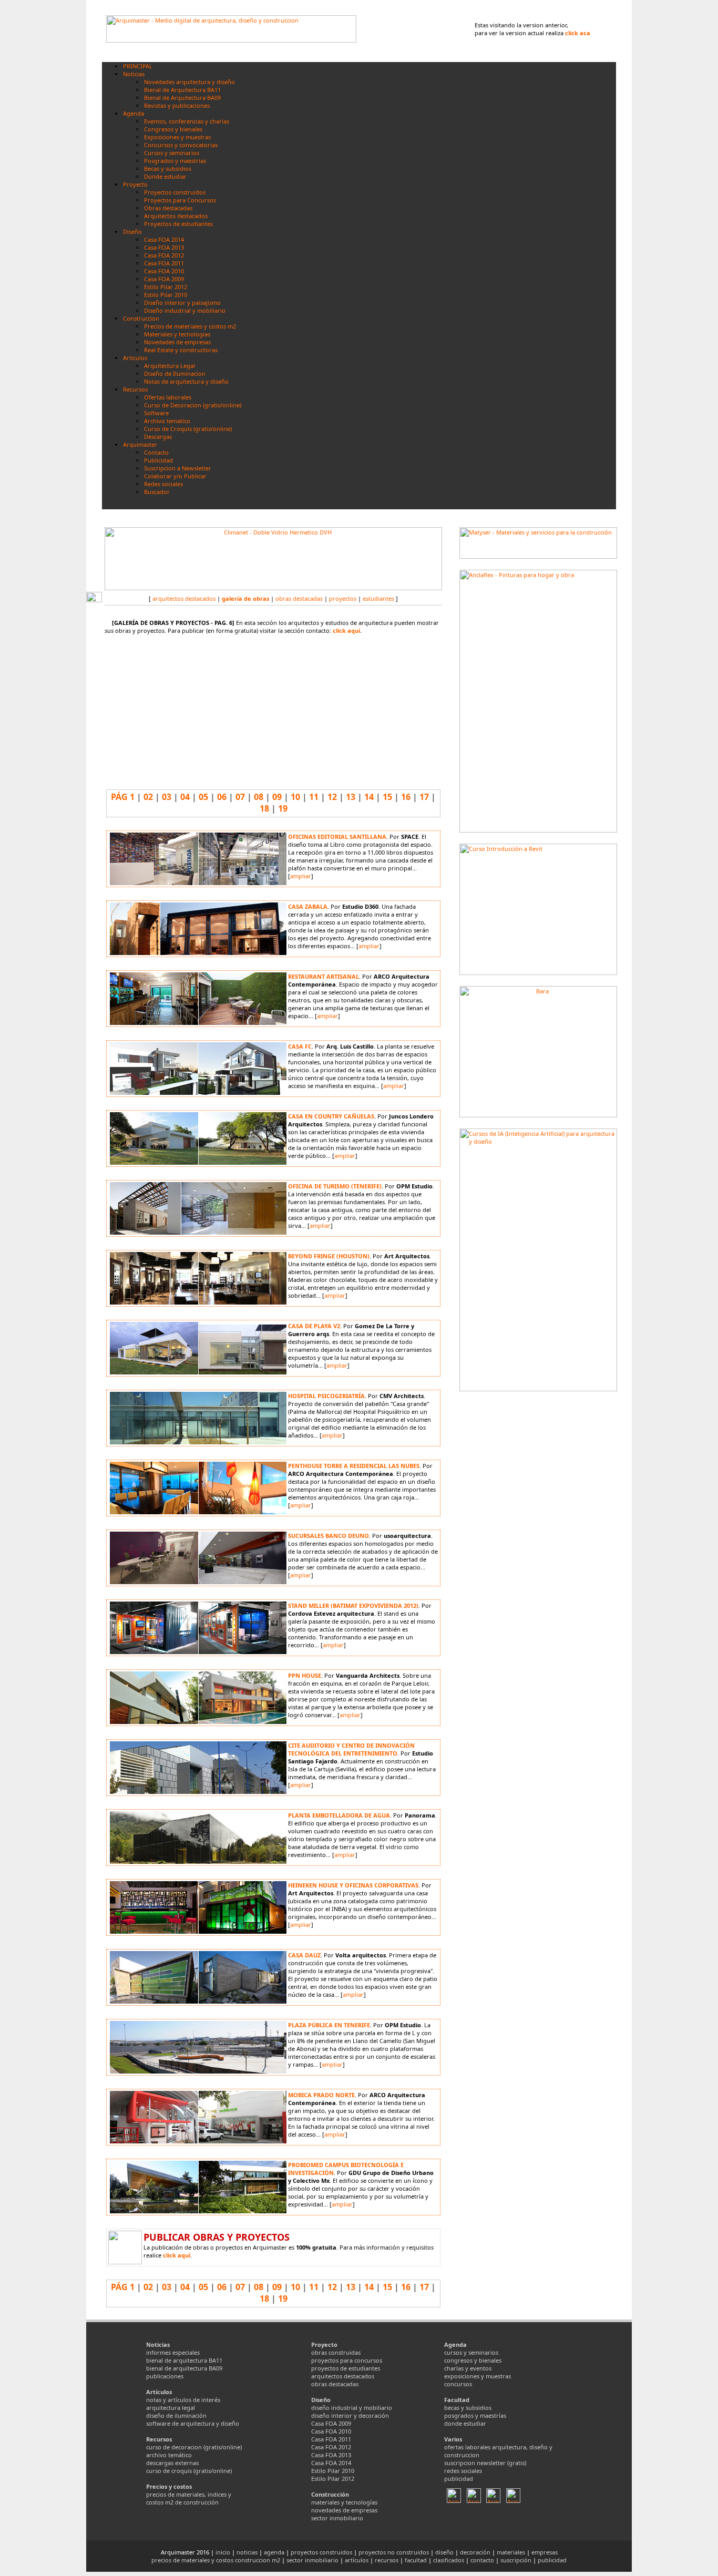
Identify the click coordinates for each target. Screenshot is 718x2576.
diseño (444, 2552)
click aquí (346, 630)
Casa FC (300, 1046)
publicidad (459, 2478)
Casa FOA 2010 (331, 2431)
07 (240, 797)
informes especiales (173, 2352)
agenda (274, 2552)
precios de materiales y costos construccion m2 (216, 2560)
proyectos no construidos (394, 2552)
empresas (545, 2552)
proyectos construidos (321, 2552)
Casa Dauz (304, 1955)
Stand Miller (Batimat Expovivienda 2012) (353, 1605)
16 (406, 797)
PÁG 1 (123, 797)
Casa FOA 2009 (331, 2423)
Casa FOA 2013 (331, 2455)
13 (351, 797)
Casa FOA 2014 (331, 2463)
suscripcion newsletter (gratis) (485, 2463)
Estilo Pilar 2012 (333, 2478)
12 (332, 797)
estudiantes (378, 598)
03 (167, 797)
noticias (247, 2552)
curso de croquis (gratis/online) (189, 2471)
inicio (223, 2552)
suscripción (516, 2560)
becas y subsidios (468, 2408)
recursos (387, 2560)
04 (185, 797)
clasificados (449, 2560)
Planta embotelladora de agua (339, 1815)
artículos (357, 2560)
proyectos (343, 598)
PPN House (305, 1675)
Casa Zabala (308, 906)
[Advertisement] (538, 1468)
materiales (511, 2552)
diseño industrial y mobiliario (352, 2408)
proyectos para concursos (347, 2360)
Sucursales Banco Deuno (329, 1536)
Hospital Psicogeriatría (326, 1396)
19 (283, 808)
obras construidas (336, 2352)
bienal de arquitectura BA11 (184, 2360)
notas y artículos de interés (183, 2400)
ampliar (301, 876)
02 (148, 797)
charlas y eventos (468, 2368)
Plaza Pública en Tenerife (329, 2025)
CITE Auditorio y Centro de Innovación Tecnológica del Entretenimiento (351, 1749)
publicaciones (165, 2376)
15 (387, 797)
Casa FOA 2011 (331, 2439)
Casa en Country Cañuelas (331, 1116)
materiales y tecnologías (344, 2502)
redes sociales (463, 2471)
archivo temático (169, 2455)
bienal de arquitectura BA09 (184, 2368)
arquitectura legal (171, 2408)
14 (369, 797)
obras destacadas (299, 598)
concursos (458, 2384)
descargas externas (172, 2463)
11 (314, 797)
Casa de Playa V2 (314, 1326)
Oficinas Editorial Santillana (337, 837)
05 (203, 797)
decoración (475, 2552)
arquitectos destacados (184, 598)
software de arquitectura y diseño (193, 2423)
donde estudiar (465, 2423)
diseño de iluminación (176, 2415)
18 (264, 808)
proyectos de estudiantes (346, 2368)
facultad (416, 2560)
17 (424, 797)
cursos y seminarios (471, 2352)
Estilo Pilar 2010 (333, 2471)
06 (222, 797)
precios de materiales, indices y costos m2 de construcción (189, 2498)
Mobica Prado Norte (321, 2095)
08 (259, 797)
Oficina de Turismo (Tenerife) (335, 1186)
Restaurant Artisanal (324, 976)
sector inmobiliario (337, 2518)
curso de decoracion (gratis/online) (194, 2447)
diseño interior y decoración (350, 2415)
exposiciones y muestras (478, 2376)
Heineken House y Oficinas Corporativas (353, 1885)
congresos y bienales (473, 2360)
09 (277, 797)
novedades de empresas (344, 2510)
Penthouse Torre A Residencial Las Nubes (354, 1466)
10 (295, 797)
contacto (482, 2560)
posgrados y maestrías (475, 2415)
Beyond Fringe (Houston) (329, 1256)
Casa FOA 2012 (331, 2447)
